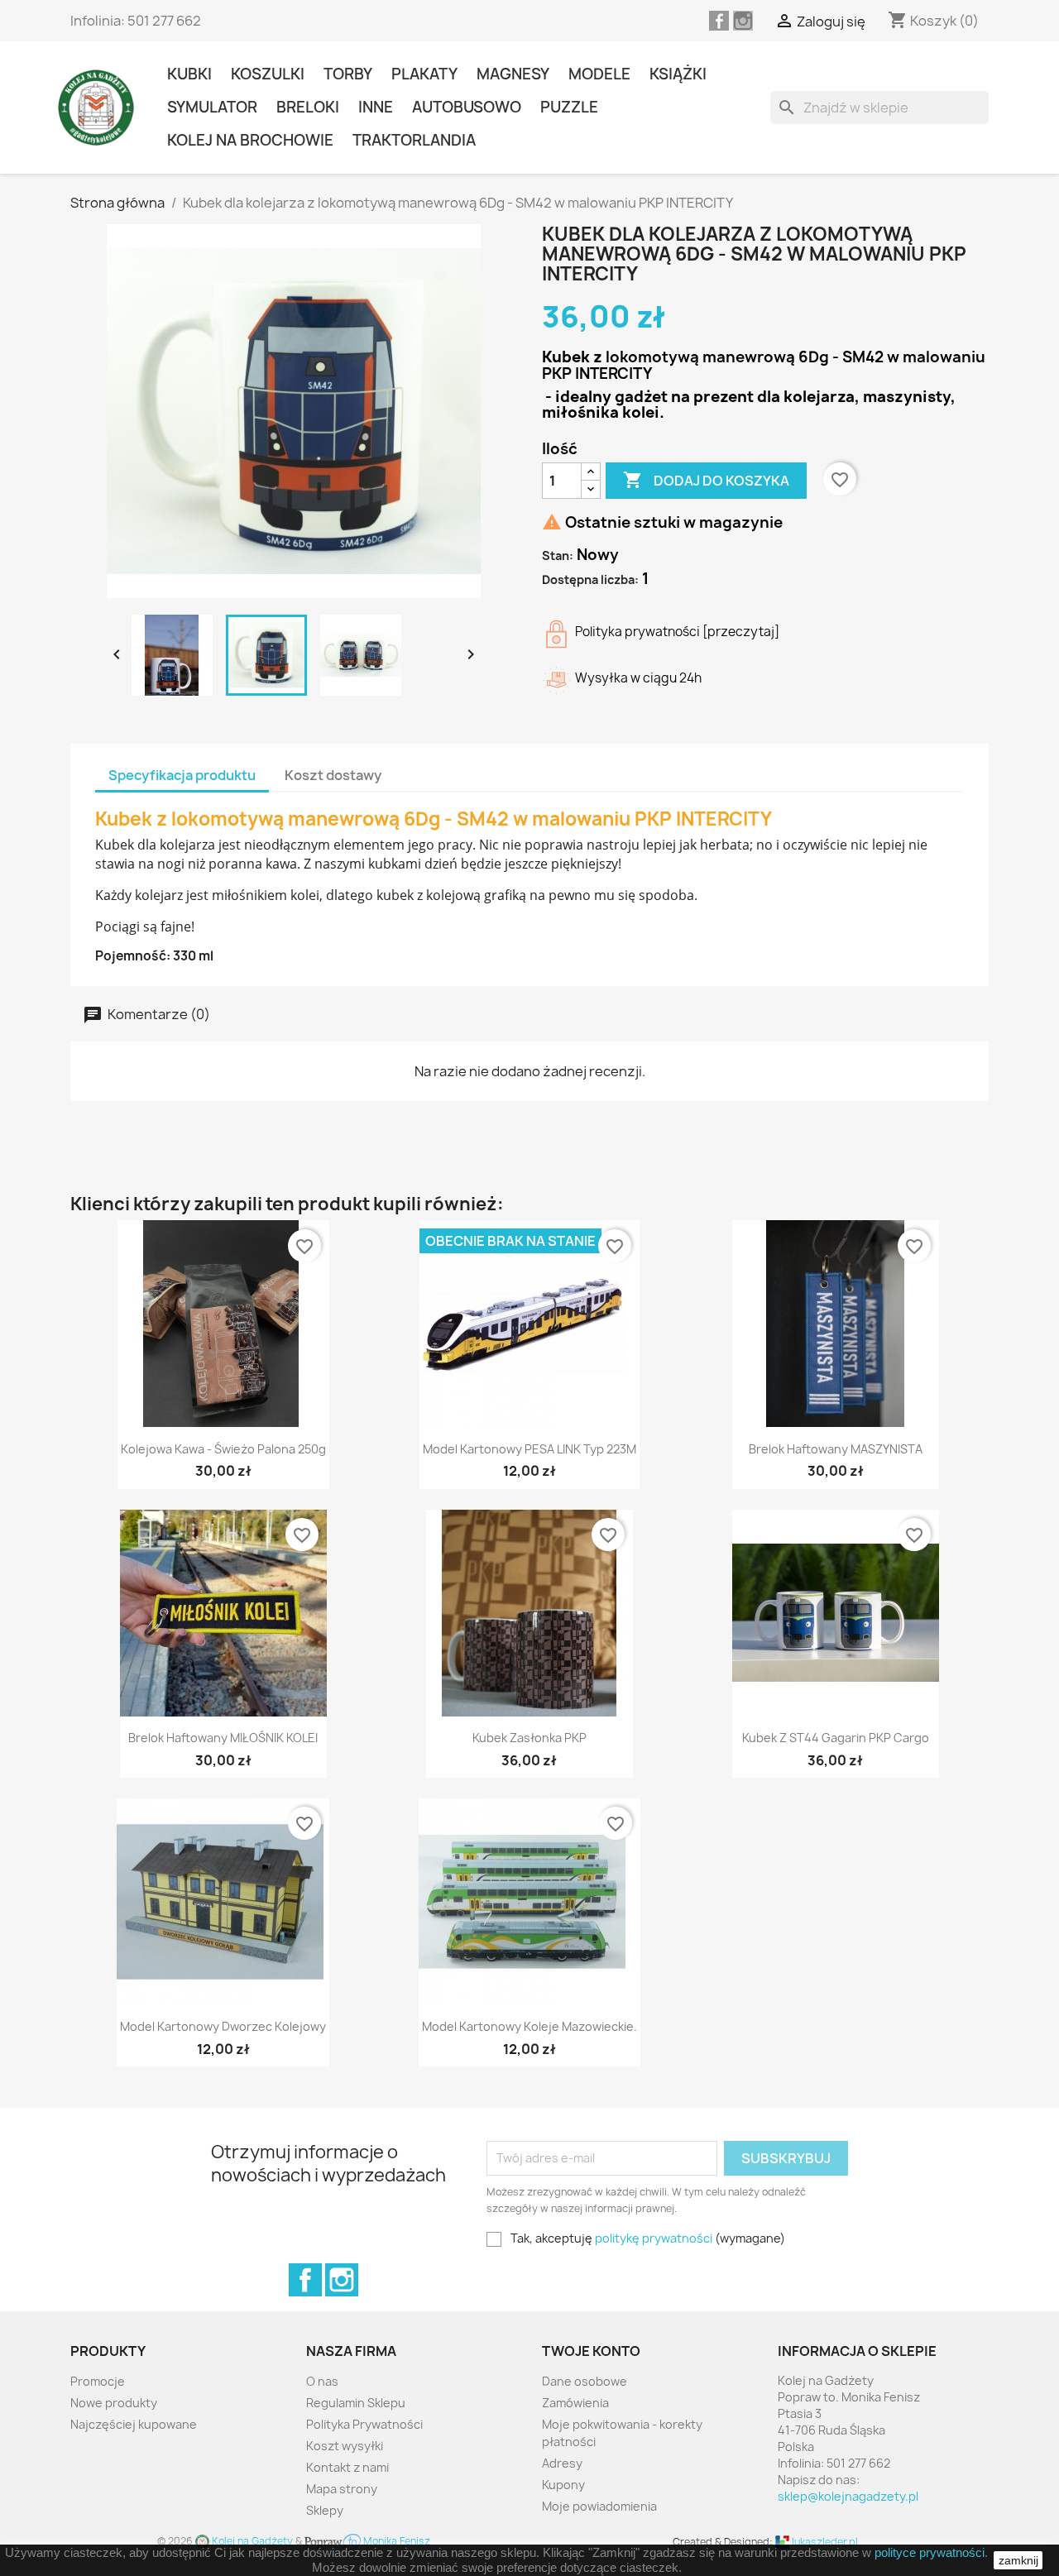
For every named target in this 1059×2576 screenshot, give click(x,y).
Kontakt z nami (347, 2467)
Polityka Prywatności (364, 2424)
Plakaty (424, 74)
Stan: (558, 555)
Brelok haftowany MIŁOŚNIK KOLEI (223, 1738)
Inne (376, 107)
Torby (348, 74)
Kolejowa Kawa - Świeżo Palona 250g (223, 1449)
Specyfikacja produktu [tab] (182, 775)
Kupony (563, 2485)
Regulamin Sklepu (356, 2403)
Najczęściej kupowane (134, 2424)
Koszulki (268, 74)
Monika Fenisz (395, 2541)
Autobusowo (467, 107)
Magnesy (513, 74)
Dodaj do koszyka (706, 480)
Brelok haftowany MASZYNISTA (836, 1449)
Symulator (212, 107)
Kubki (189, 74)
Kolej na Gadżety (252, 2541)
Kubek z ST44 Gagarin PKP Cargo (836, 1738)
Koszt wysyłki (345, 2446)
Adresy (562, 2463)
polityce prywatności (930, 2552)
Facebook (305, 2280)
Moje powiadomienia (599, 2506)
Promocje (98, 2381)
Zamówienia (575, 2403)
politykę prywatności (654, 2238)
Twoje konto (591, 2351)
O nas (322, 2381)
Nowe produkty (114, 2403)
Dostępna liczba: (590, 579)
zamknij (1018, 2560)
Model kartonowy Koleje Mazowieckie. (529, 2026)
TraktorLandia (414, 140)
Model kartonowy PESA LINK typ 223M (529, 1449)
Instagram (342, 2280)
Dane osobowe (585, 2381)
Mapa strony (342, 2489)
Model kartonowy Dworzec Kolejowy (223, 2026)
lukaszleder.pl (824, 2542)
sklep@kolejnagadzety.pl (848, 2496)
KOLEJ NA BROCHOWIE (250, 140)
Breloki (308, 107)
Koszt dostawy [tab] (333, 775)
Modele (599, 74)
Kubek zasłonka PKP (529, 1738)
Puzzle (569, 107)
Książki (678, 74)
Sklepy (325, 2510)
